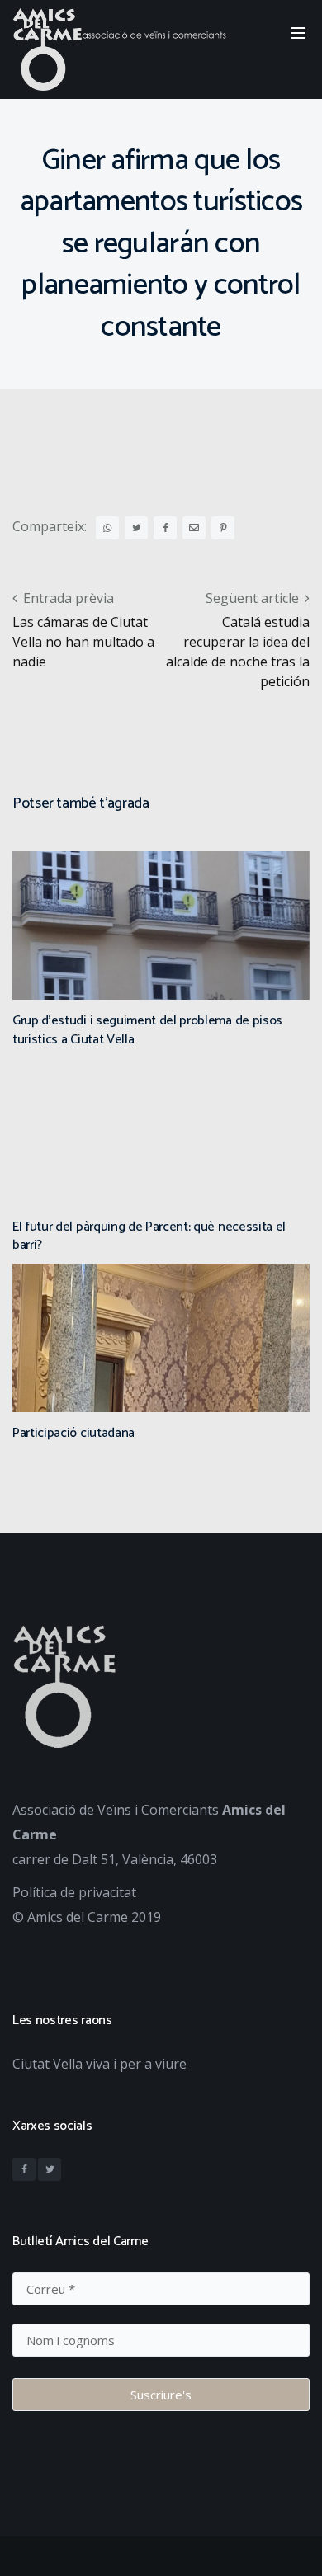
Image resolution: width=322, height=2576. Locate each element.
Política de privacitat (74, 1892)
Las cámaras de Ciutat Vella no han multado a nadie (83, 642)
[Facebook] (24, 2169)
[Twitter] (50, 2169)
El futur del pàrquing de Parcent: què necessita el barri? (149, 1236)
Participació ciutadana (73, 1433)
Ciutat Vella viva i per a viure (99, 2064)
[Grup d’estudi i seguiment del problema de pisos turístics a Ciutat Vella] (161, 980)
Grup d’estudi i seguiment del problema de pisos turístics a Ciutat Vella (147, 1030)
